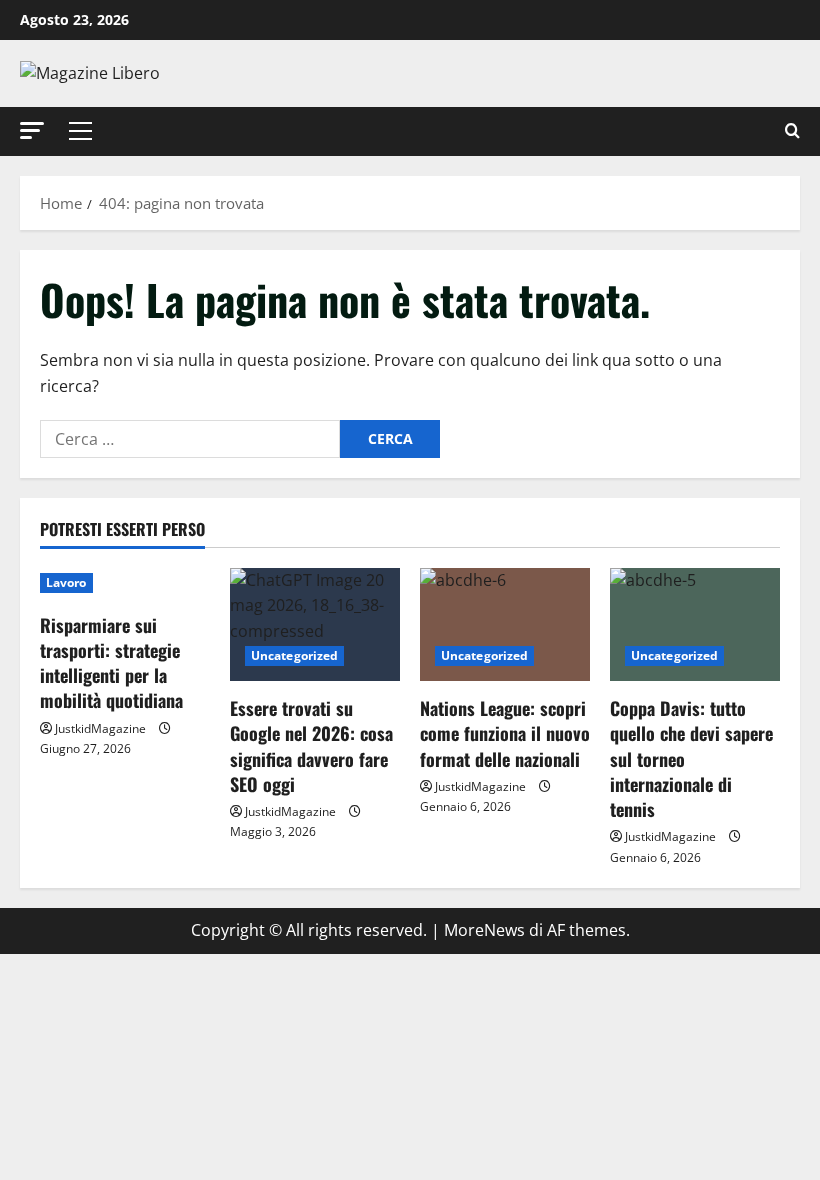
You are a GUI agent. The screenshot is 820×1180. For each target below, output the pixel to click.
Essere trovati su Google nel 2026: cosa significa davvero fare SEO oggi (311, 746)
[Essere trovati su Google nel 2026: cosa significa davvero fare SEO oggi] (315, 624)
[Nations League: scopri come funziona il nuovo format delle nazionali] (505, 624)
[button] (32, 130)
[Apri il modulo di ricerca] (792, 131)
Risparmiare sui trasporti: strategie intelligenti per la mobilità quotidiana (111, 663)
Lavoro (66, 582)
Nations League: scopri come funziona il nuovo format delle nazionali (505, 733)
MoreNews (484, 930)
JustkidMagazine (100, 728)
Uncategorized (294, 655)
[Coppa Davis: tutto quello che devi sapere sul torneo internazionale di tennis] (695, 624)
